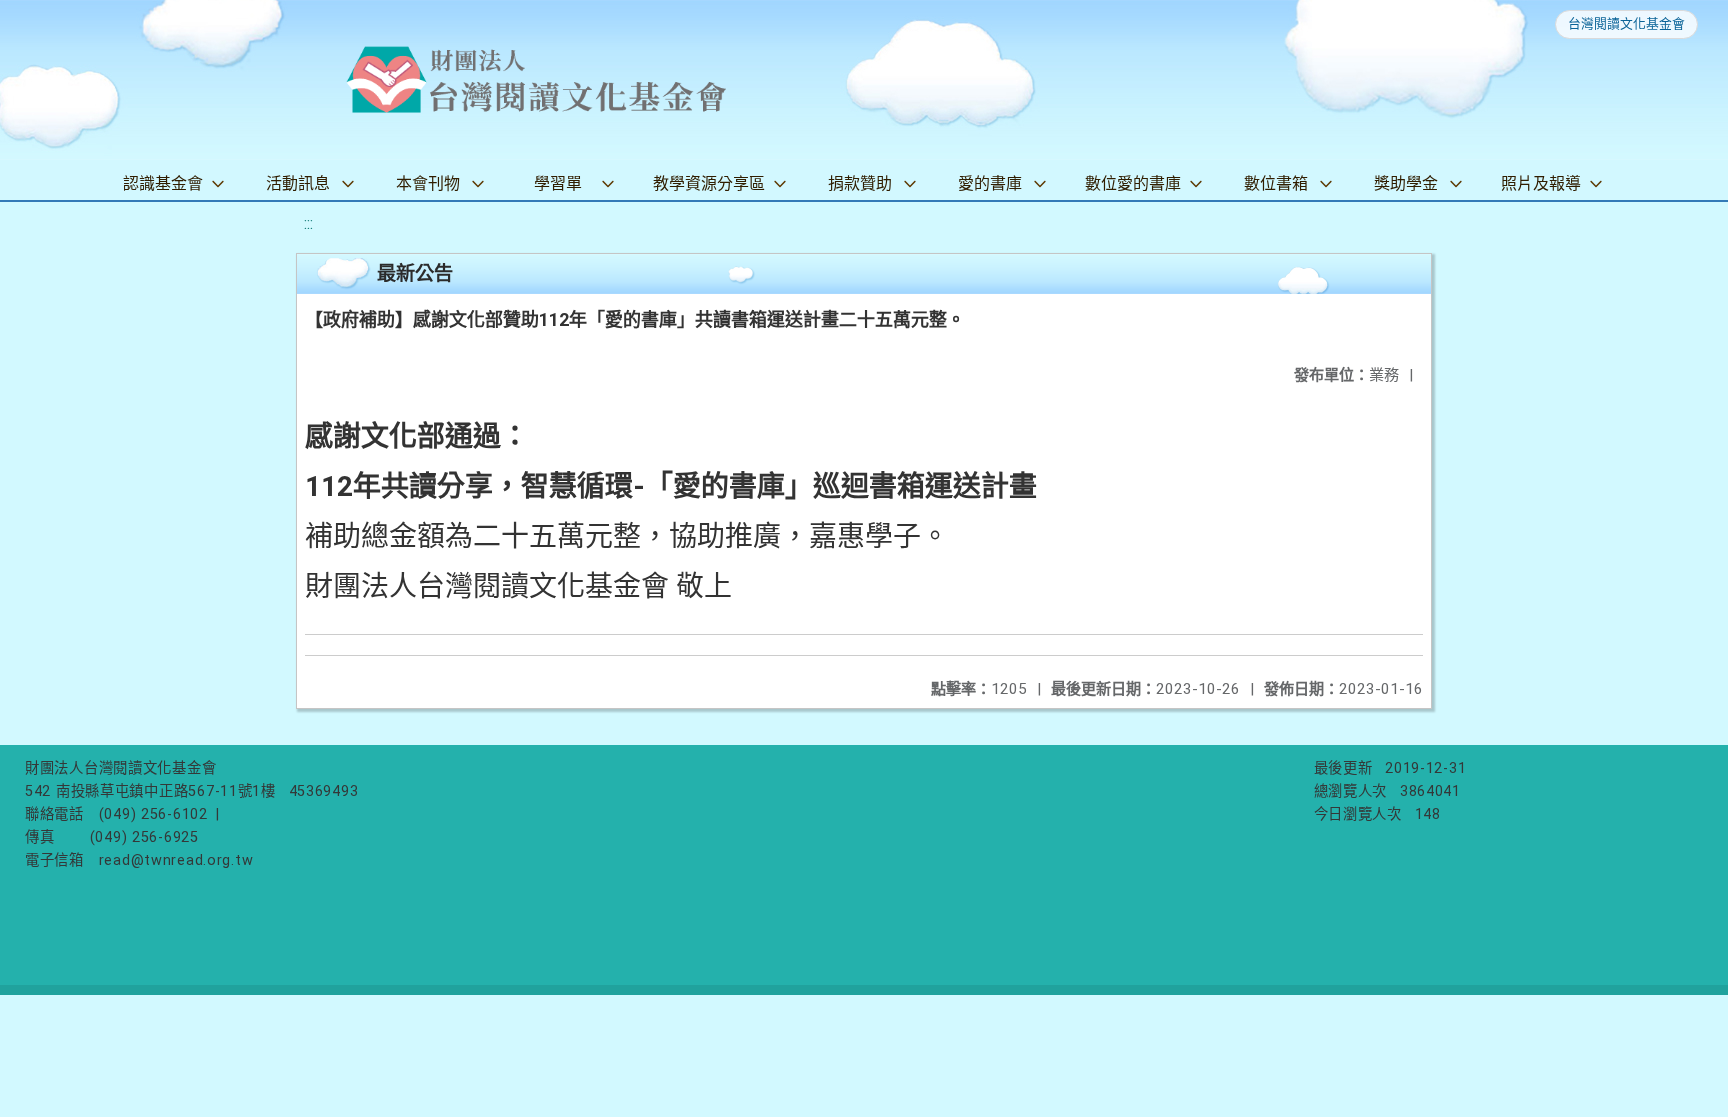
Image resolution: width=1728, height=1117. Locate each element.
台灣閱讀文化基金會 (1626, 23)
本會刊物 (428, 183)
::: (308, 223)
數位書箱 (1276, 183)
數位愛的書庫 (1133, 183)
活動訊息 (298, 183)
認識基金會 (163, 183)
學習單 (558, 183)
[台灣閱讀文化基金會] (536, 80)
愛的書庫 (990, 183)
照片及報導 (1541, 183)
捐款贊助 (860, 183)
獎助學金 (1406, 183)
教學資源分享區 (709, 183)
